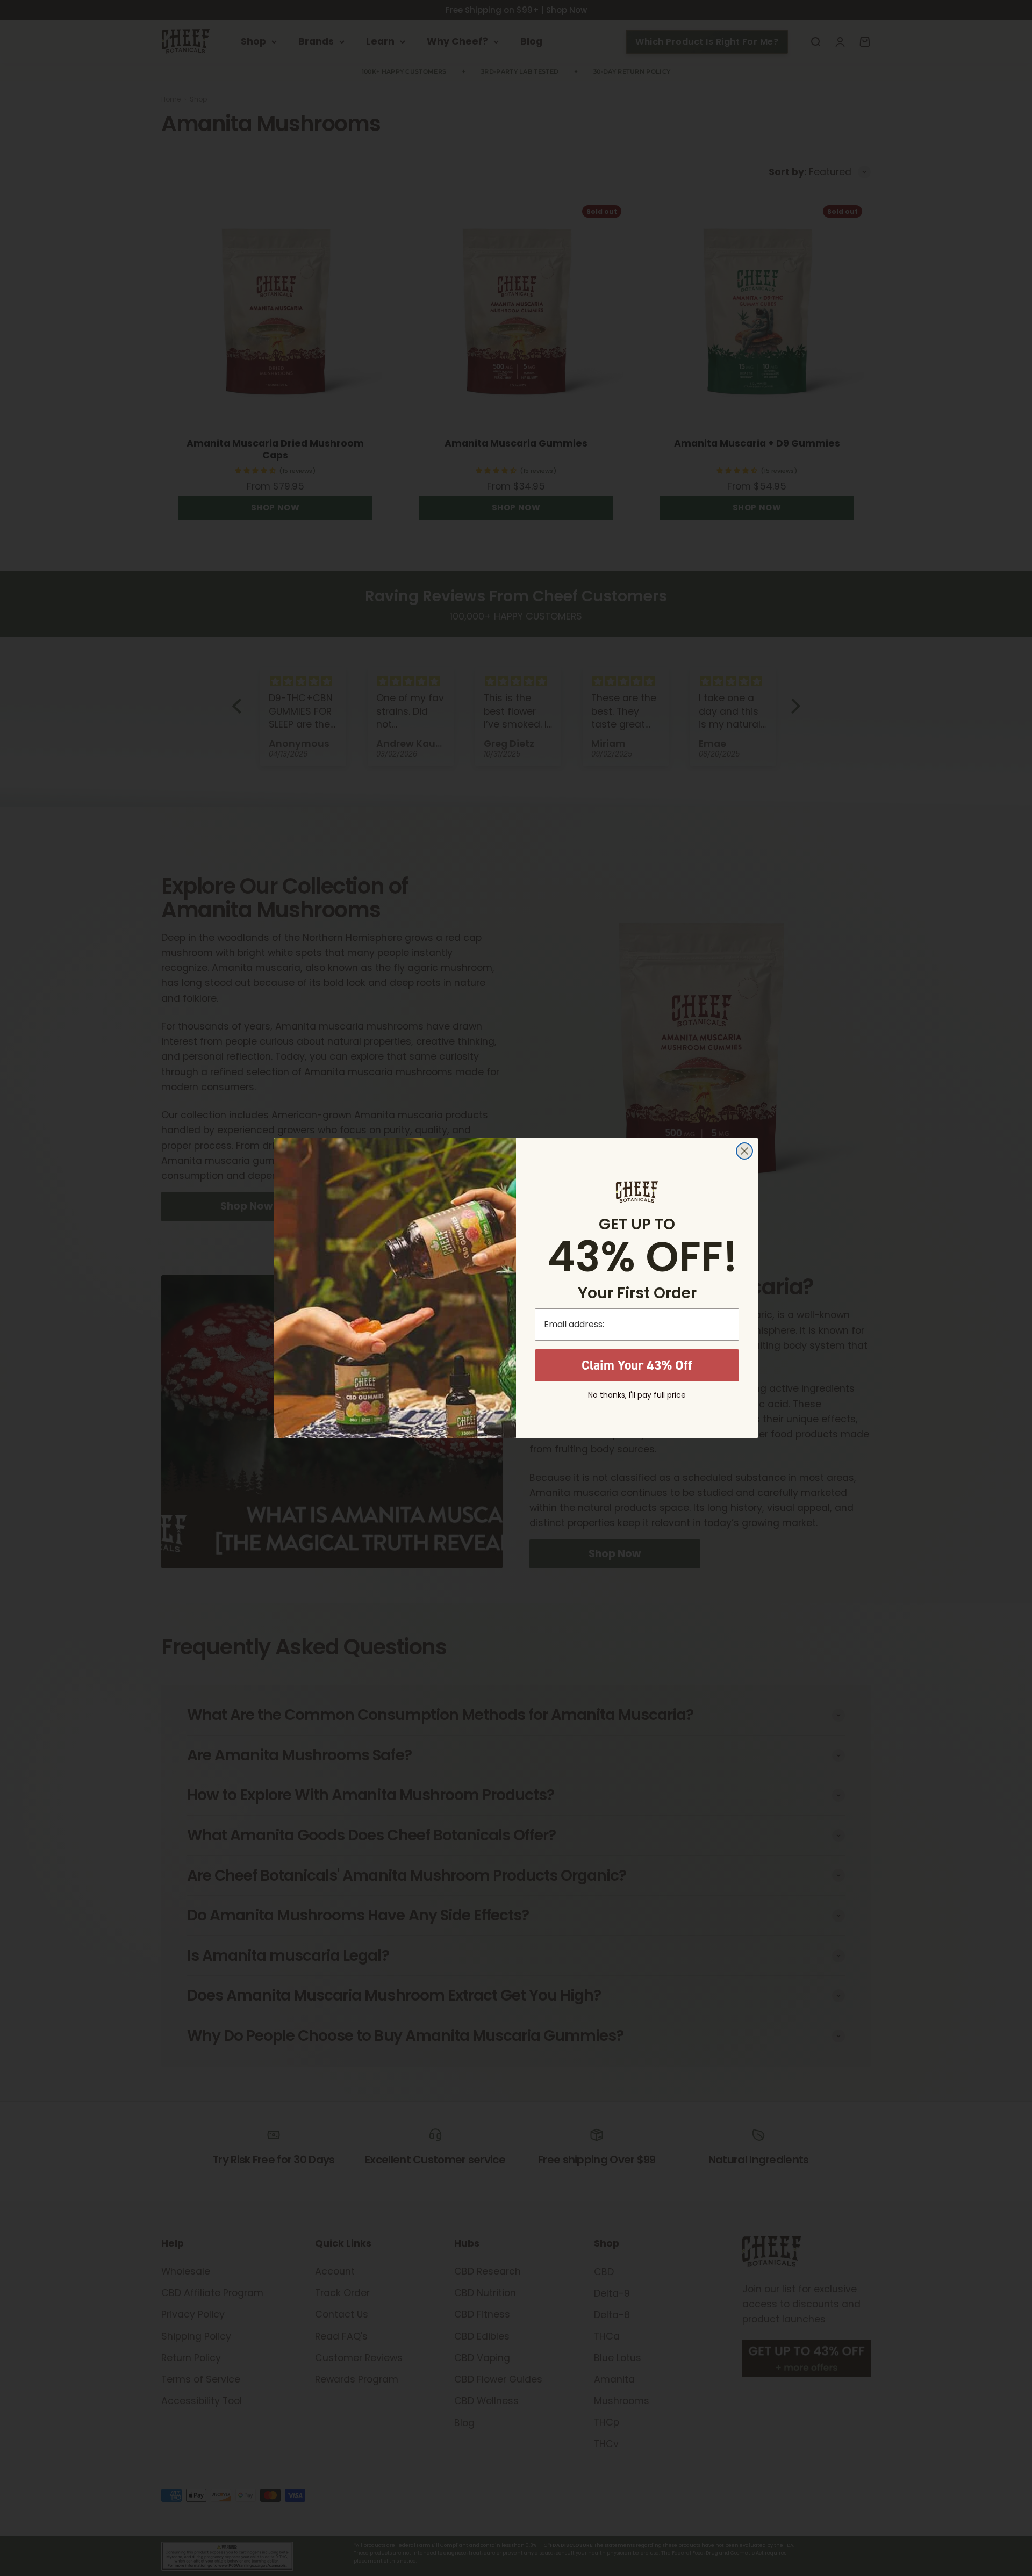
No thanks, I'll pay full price (637, 1395)
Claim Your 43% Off (637, 1365)
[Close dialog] (744, 1151)
